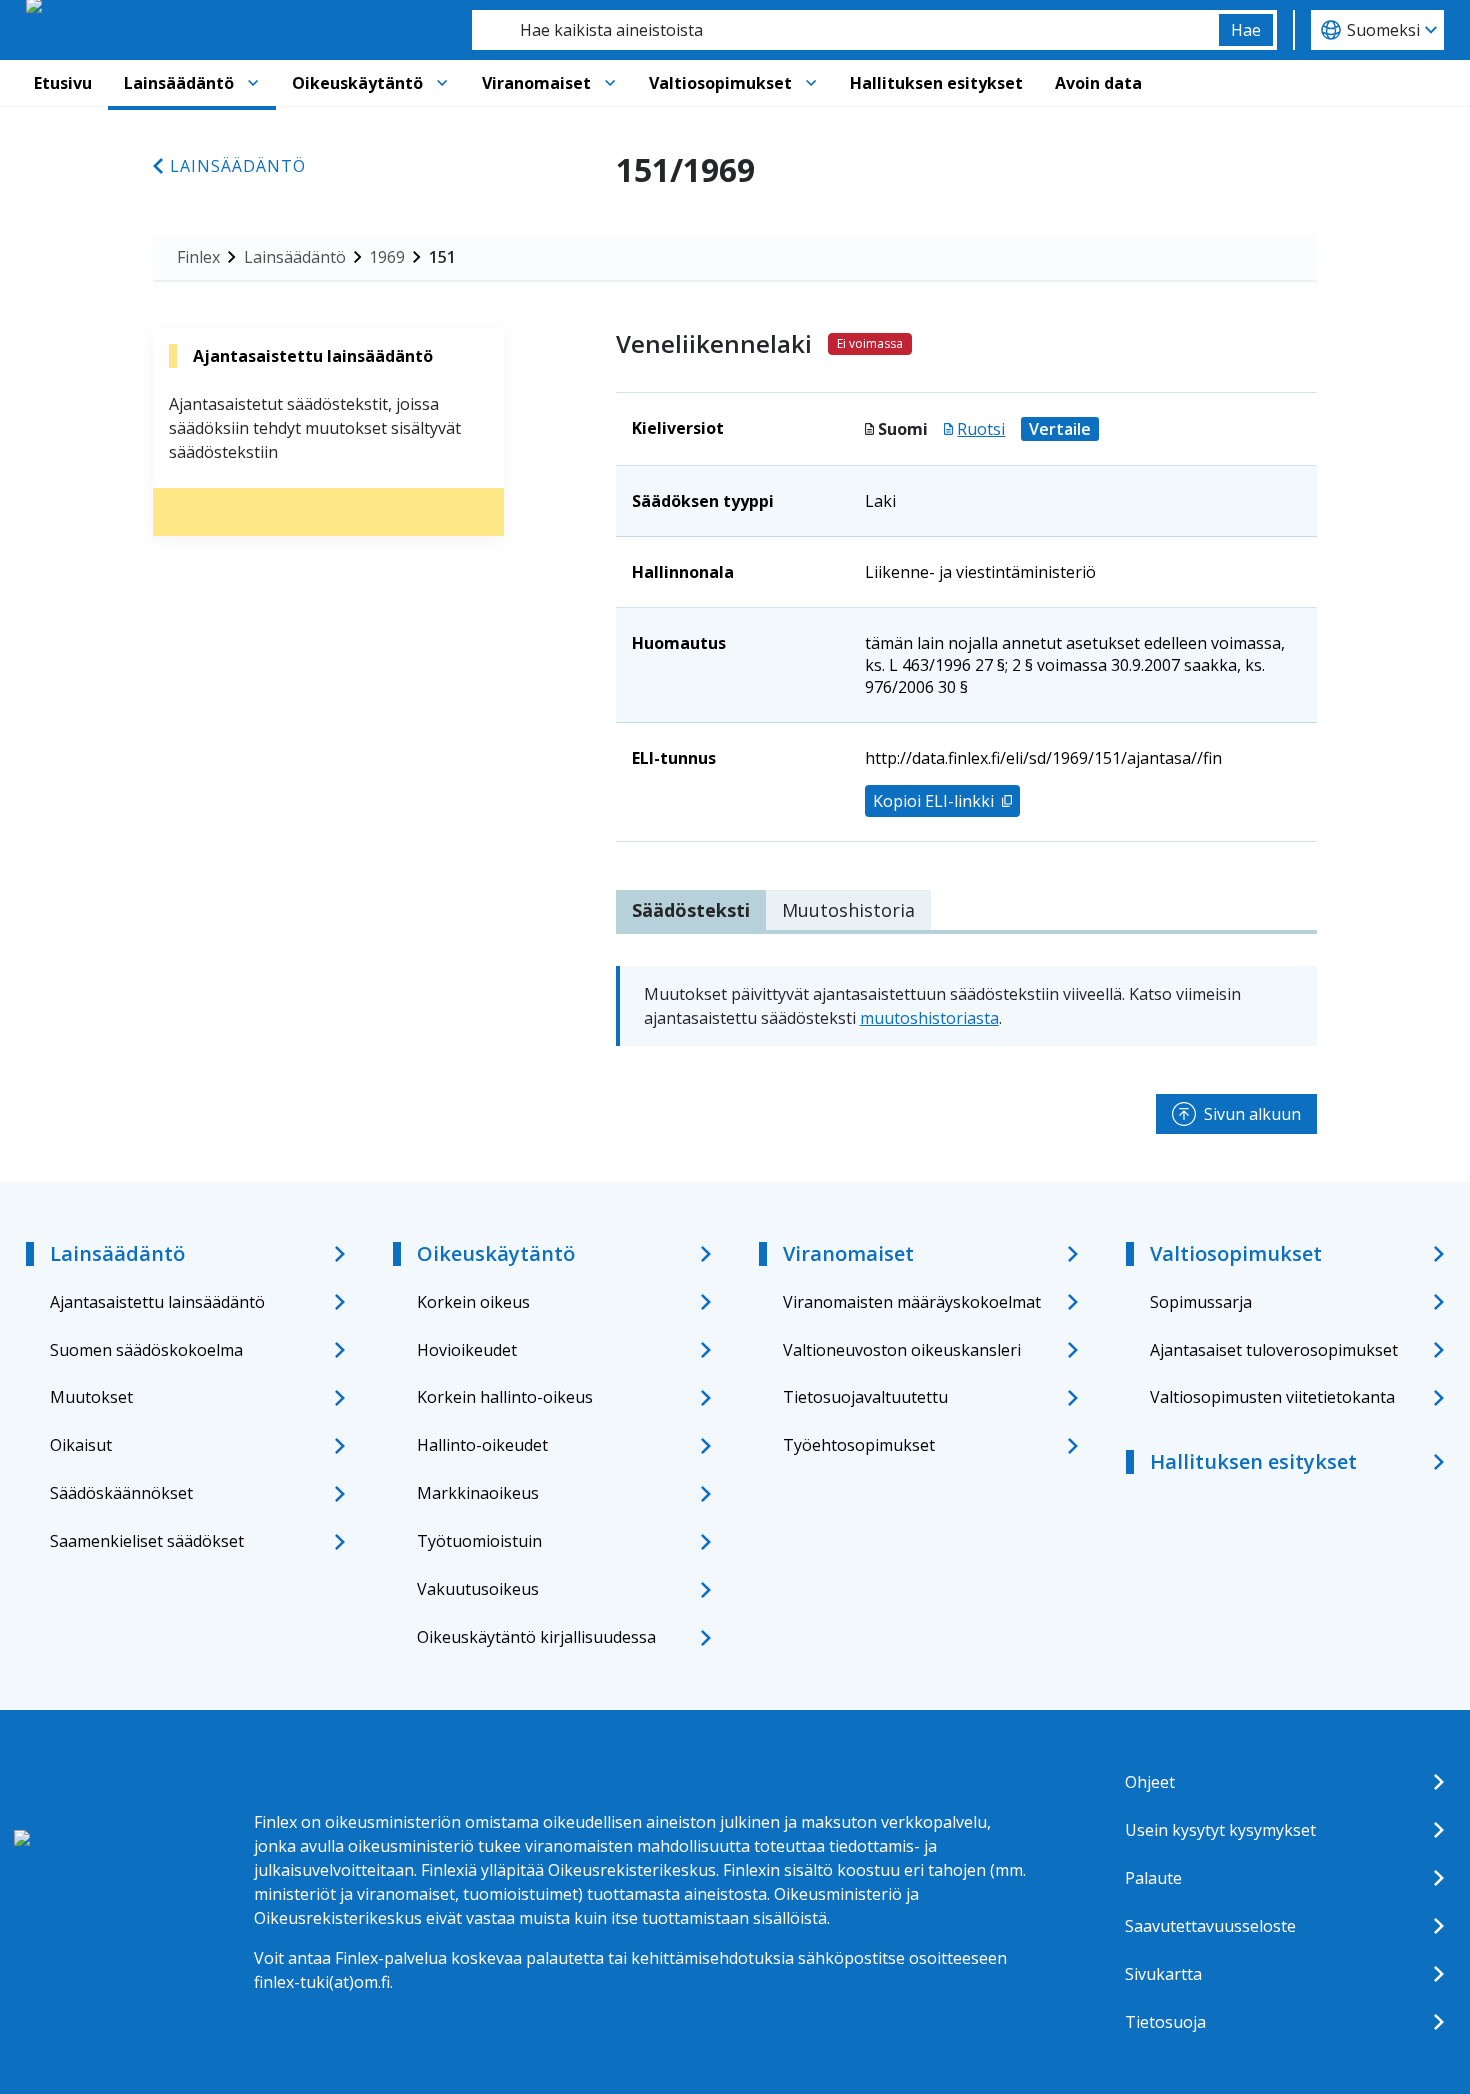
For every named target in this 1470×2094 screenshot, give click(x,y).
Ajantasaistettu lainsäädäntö (157, 1302)
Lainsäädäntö (179, 83)
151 (442, 257)
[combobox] (845, 30)
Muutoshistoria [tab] (848, 910)
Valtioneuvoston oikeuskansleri (902, 1350)
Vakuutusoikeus (478, 1589)
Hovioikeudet (467, 1350)
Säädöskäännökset (121, 1493)
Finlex (198, 257)
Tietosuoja (1165, 2022)
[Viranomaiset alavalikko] (610, 83)
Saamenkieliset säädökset (147, 1541)
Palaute (1153, 1878)
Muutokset (91, 1397)
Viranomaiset (536, 83)
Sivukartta (1163, 1974)
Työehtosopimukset (859, 1445)
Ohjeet (1150, 1782)
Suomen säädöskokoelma (146, 1350)
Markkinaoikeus (478, 1493)
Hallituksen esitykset (936, 83)
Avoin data (1098, 83)
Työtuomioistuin (479, 1541)
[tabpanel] (966, 1006)
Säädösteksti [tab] (691, 910)
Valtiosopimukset (720, 83)
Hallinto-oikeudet (482, 1445)
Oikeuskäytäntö (357, 83)
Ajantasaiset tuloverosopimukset (1274, 1350)
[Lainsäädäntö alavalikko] (253, 83)
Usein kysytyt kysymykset (1220, 1830)
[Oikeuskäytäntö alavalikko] (442, 83)
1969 (387, 257)
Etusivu (63, 83)
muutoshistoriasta (929, 1018)
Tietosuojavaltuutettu (865, 1397)
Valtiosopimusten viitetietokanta (1272, 1397)
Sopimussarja (1201, 1302)
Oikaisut (81, 1445)
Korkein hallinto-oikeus (505, 1397)
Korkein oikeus (473, 1302)
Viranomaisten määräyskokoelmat (912, 1302)
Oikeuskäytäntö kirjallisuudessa (536, 1637)
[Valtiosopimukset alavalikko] (811, 83)
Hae (1246, 30)
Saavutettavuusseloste (1210, 1926)
